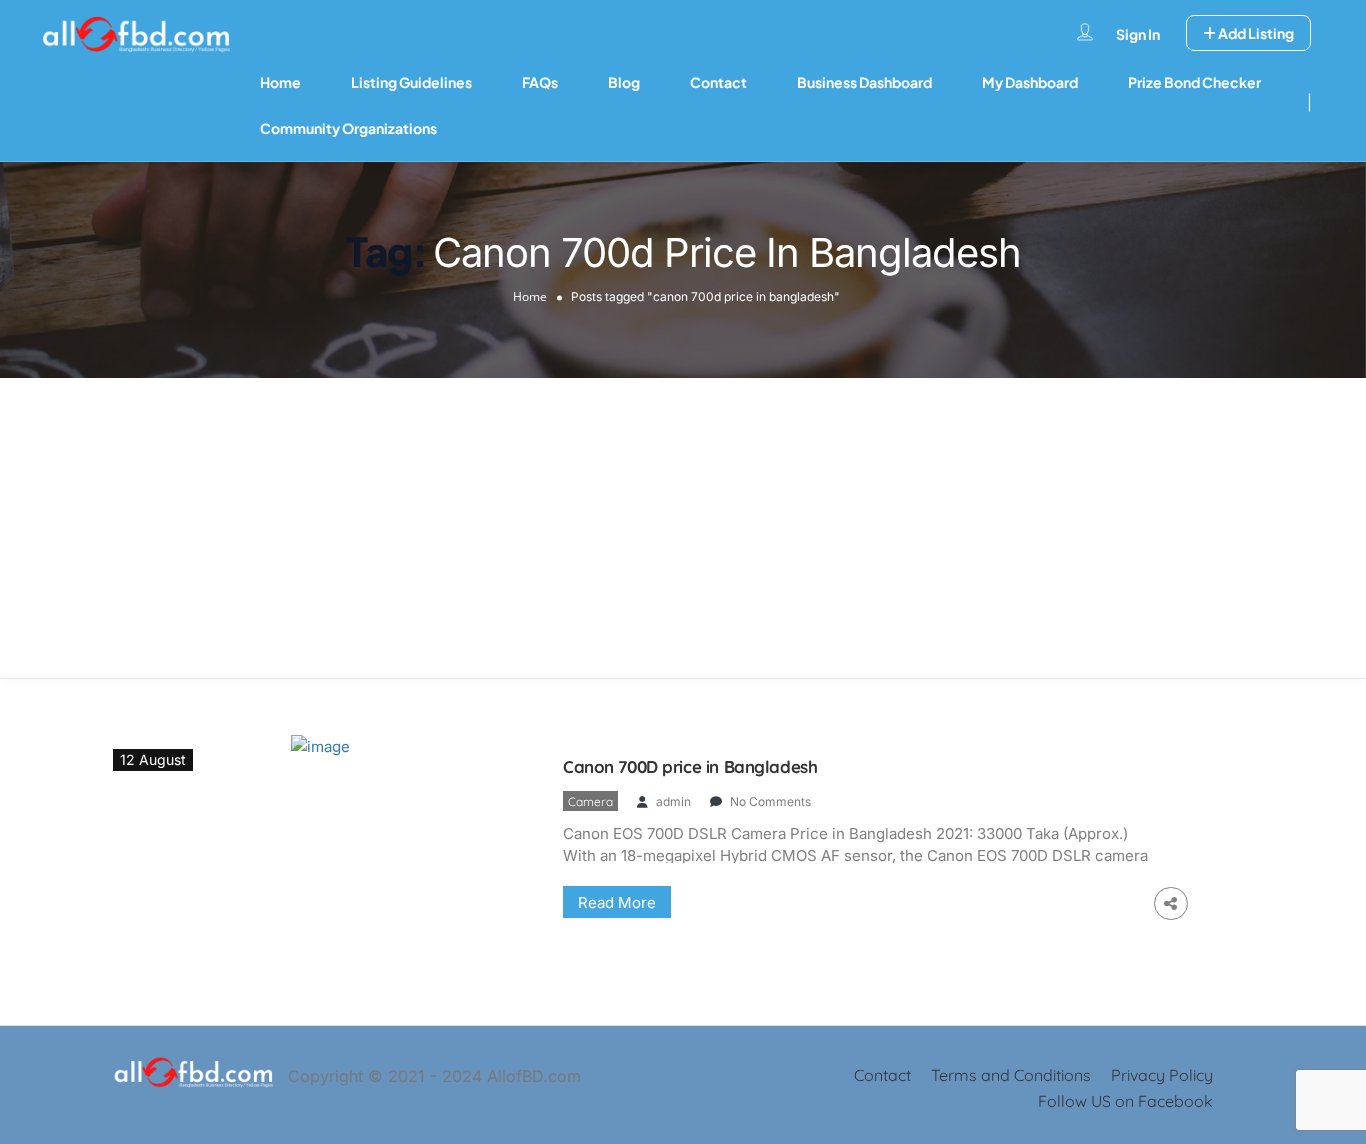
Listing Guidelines (411, 82)
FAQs (540, 82)
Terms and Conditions (1011, 1075)
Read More (617, 902)
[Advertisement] (683, 528)
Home (280, 82)
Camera (590, 801)
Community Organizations (348, 128)
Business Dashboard (864, 82)
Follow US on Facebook (1125, 1101)
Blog (624, 82)
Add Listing (1255, 33)
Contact (718, 82)
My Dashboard (1030, 82)
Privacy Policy (1162, 1075)
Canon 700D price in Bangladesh (690, 766)
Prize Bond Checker (1194, 82)
